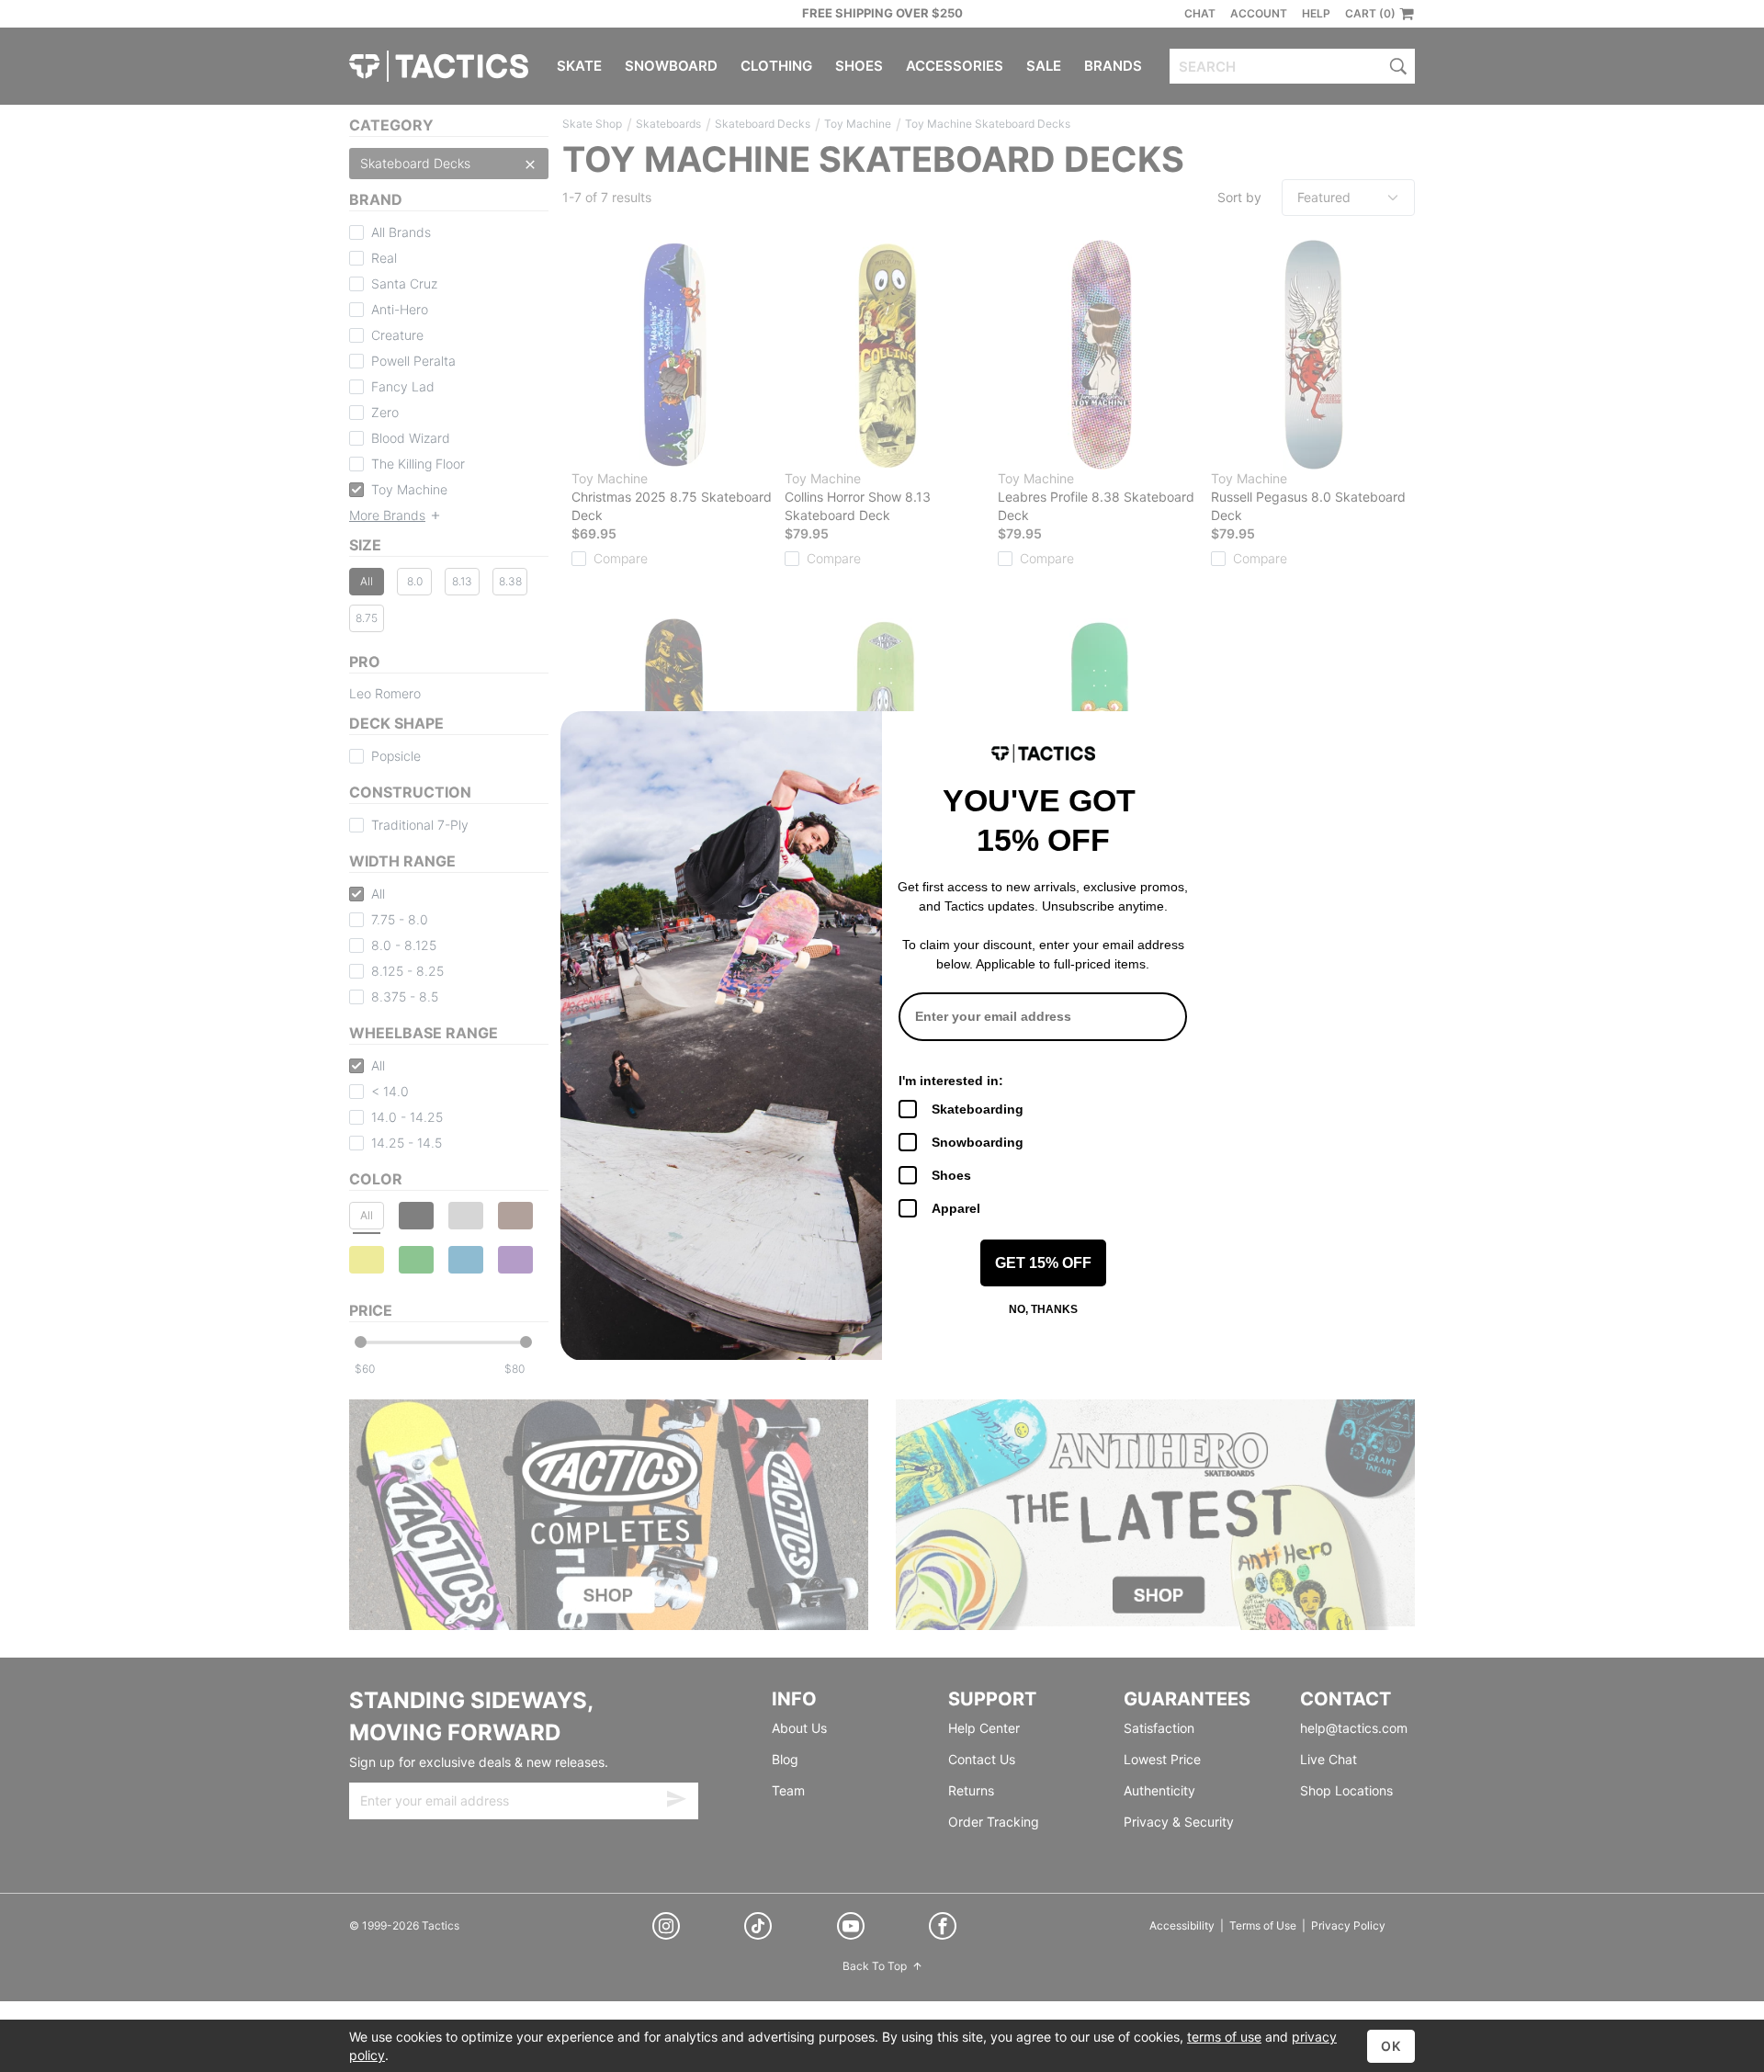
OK (1391, 2046)
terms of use (1224, 2037)
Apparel (956, 1208)
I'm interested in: (951, 1081)
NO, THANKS (1043, 1309)
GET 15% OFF (1043, 1263)
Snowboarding (978, 1142)
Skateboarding (978, 1109)
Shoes (951, 1175)
